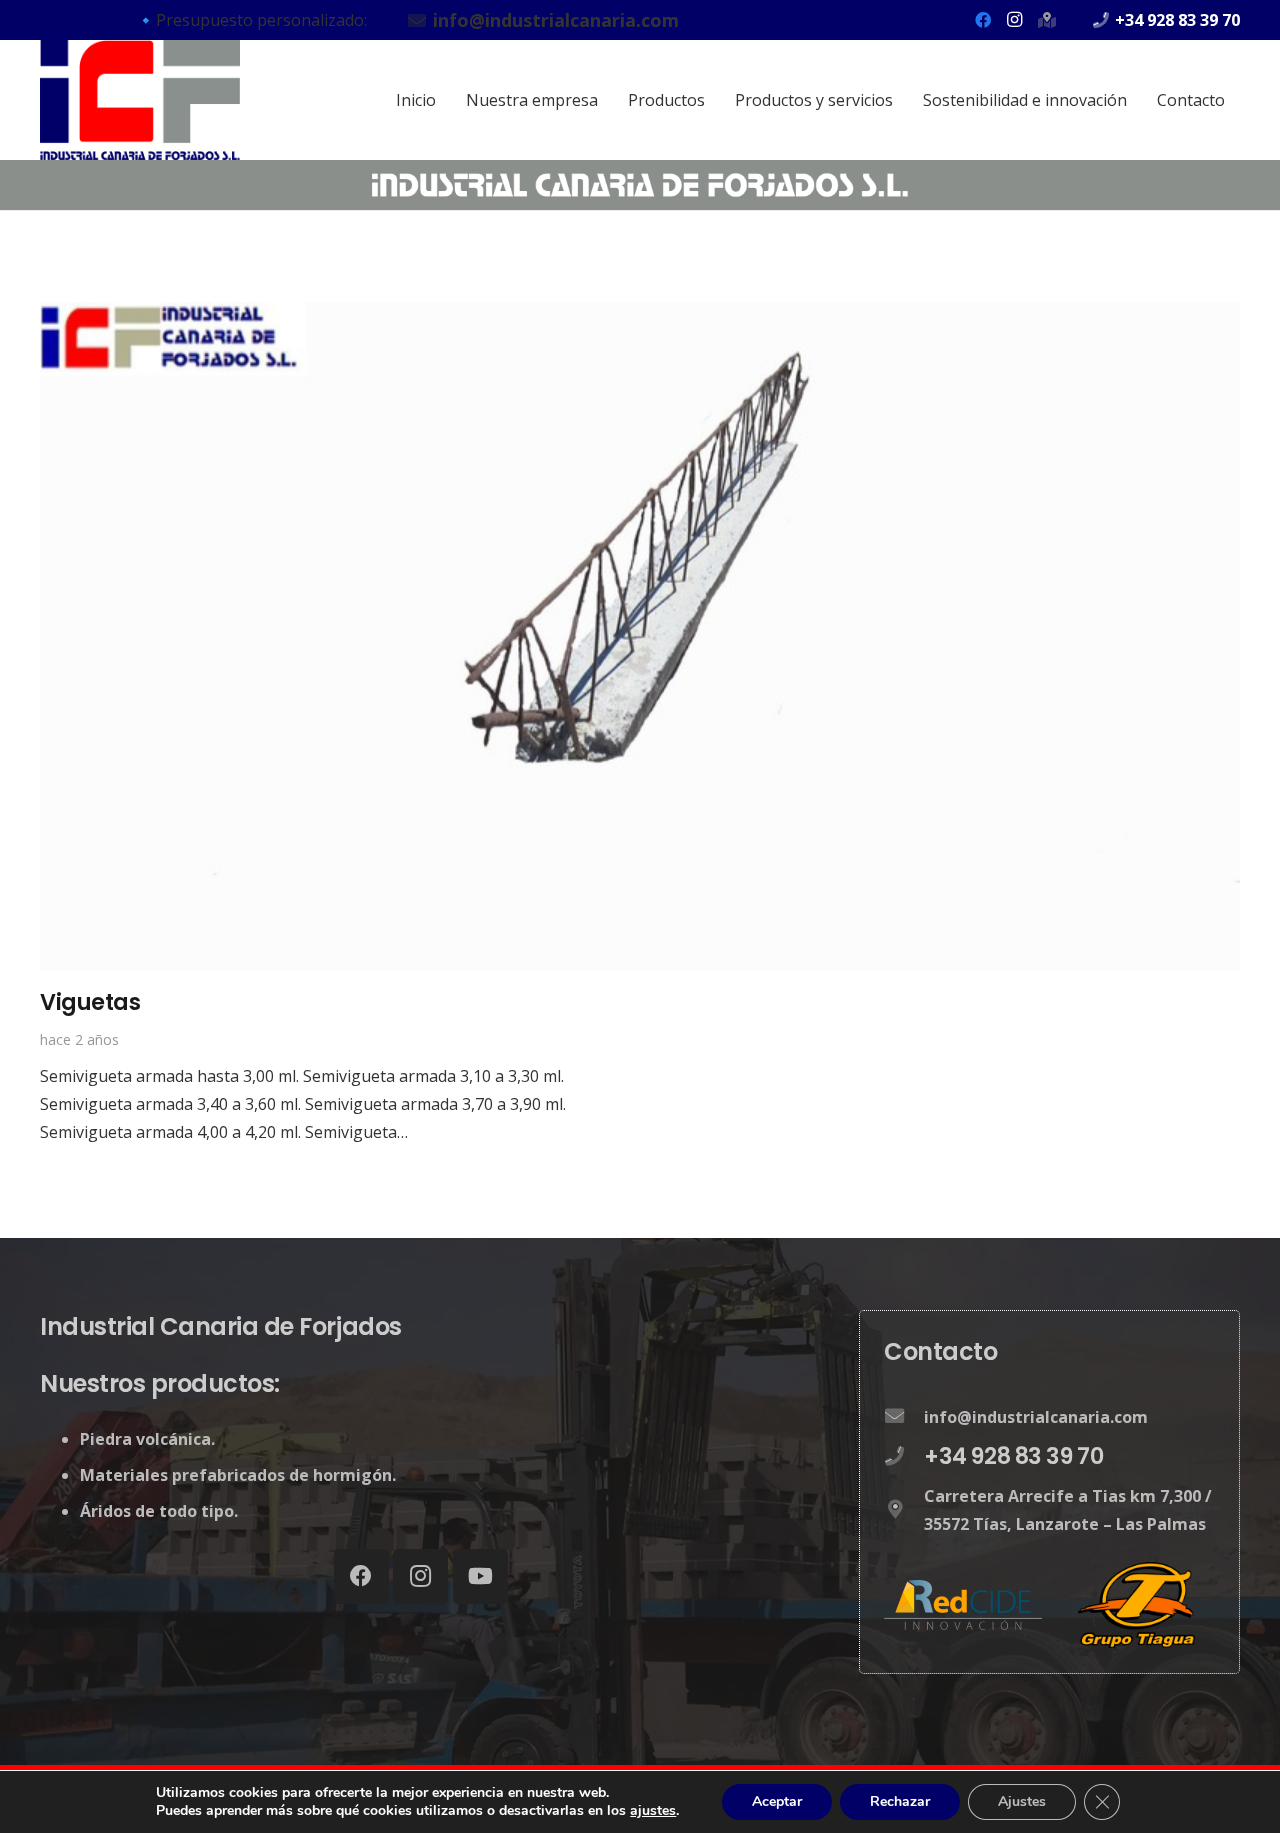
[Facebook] (983, 20)
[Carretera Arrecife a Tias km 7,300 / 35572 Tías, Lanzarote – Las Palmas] (904, 1510)
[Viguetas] (640, 316)
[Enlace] (140, 100)
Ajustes (1022, 1801)
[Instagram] (1015, 20)
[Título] (1047, 20)
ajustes (653, 1811)
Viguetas (90, 1002)
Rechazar (900, 1801)
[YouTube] (480, 1576)
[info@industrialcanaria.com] (904, 1416)
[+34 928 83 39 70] (904, 1456)
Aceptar (777, 1801)
